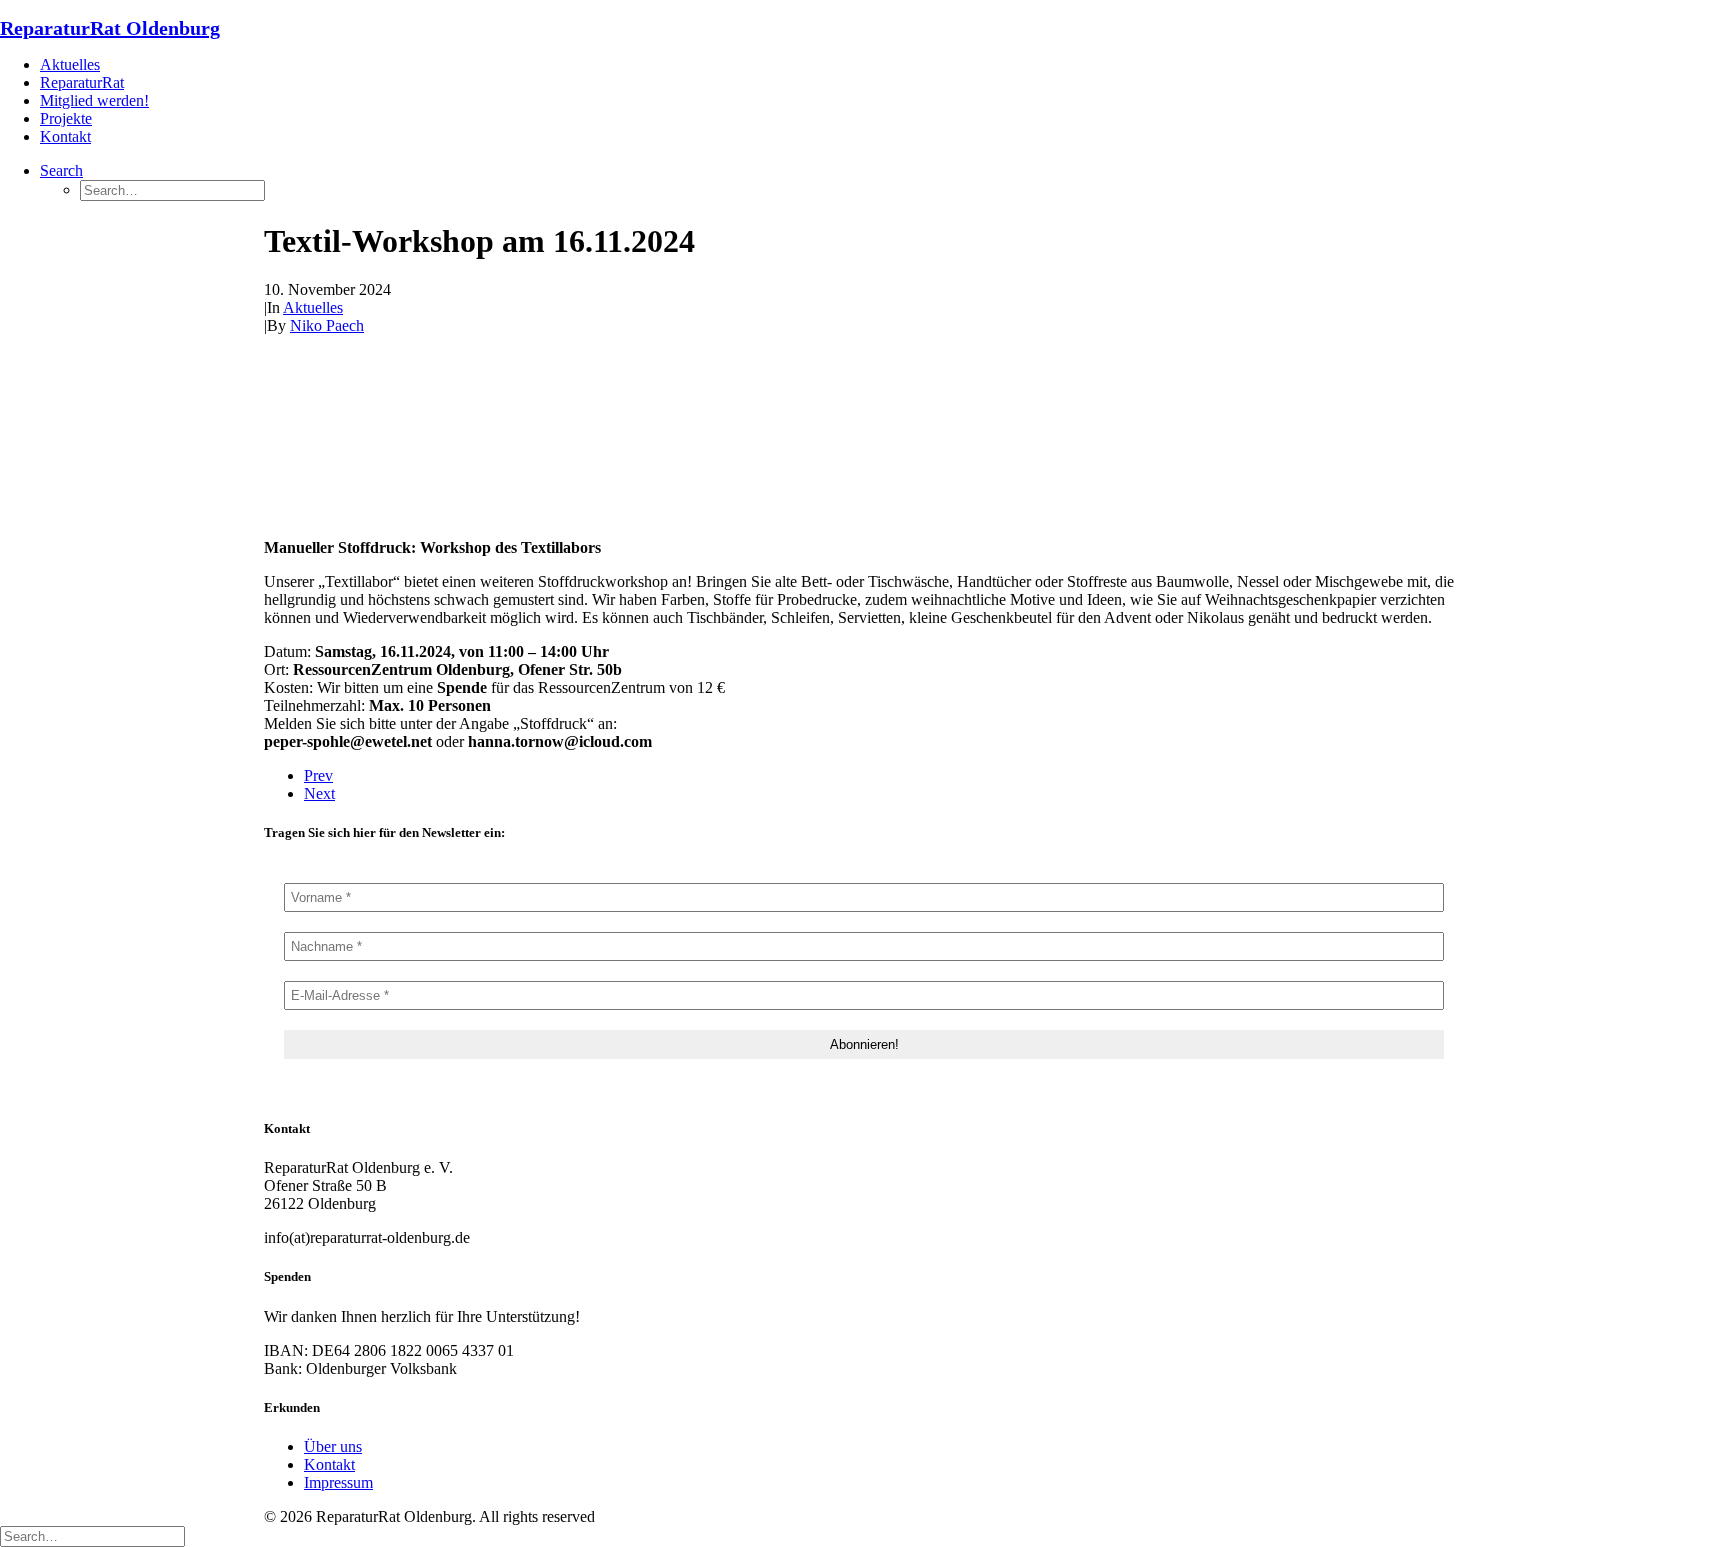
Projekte (66, 118)
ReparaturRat (82, 82)
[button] (61, 170)
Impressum (338, 1482)
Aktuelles (70, 64)
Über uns (333, 1446)
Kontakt (65, 136)
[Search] (92, 1535)
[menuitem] (884, 65)
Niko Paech (327, 325)
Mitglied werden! (94, 100)
